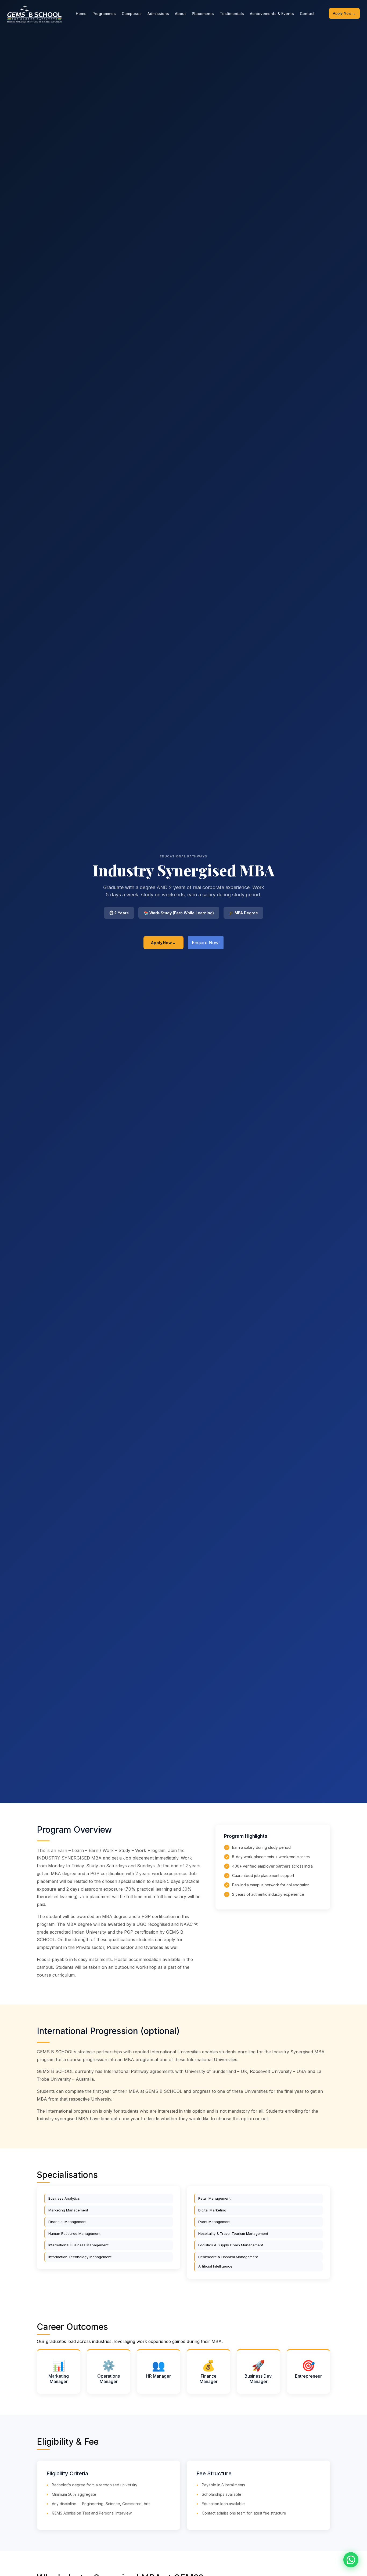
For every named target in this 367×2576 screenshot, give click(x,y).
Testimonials (232, 14)
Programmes (104, 14)
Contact (307, 14)
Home (81, 14)
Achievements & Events (272, 14)
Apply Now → (344, 13)
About (180, 14)
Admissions (158, 14)
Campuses (132, 14)
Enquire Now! (206, 943)
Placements (203, 14)
